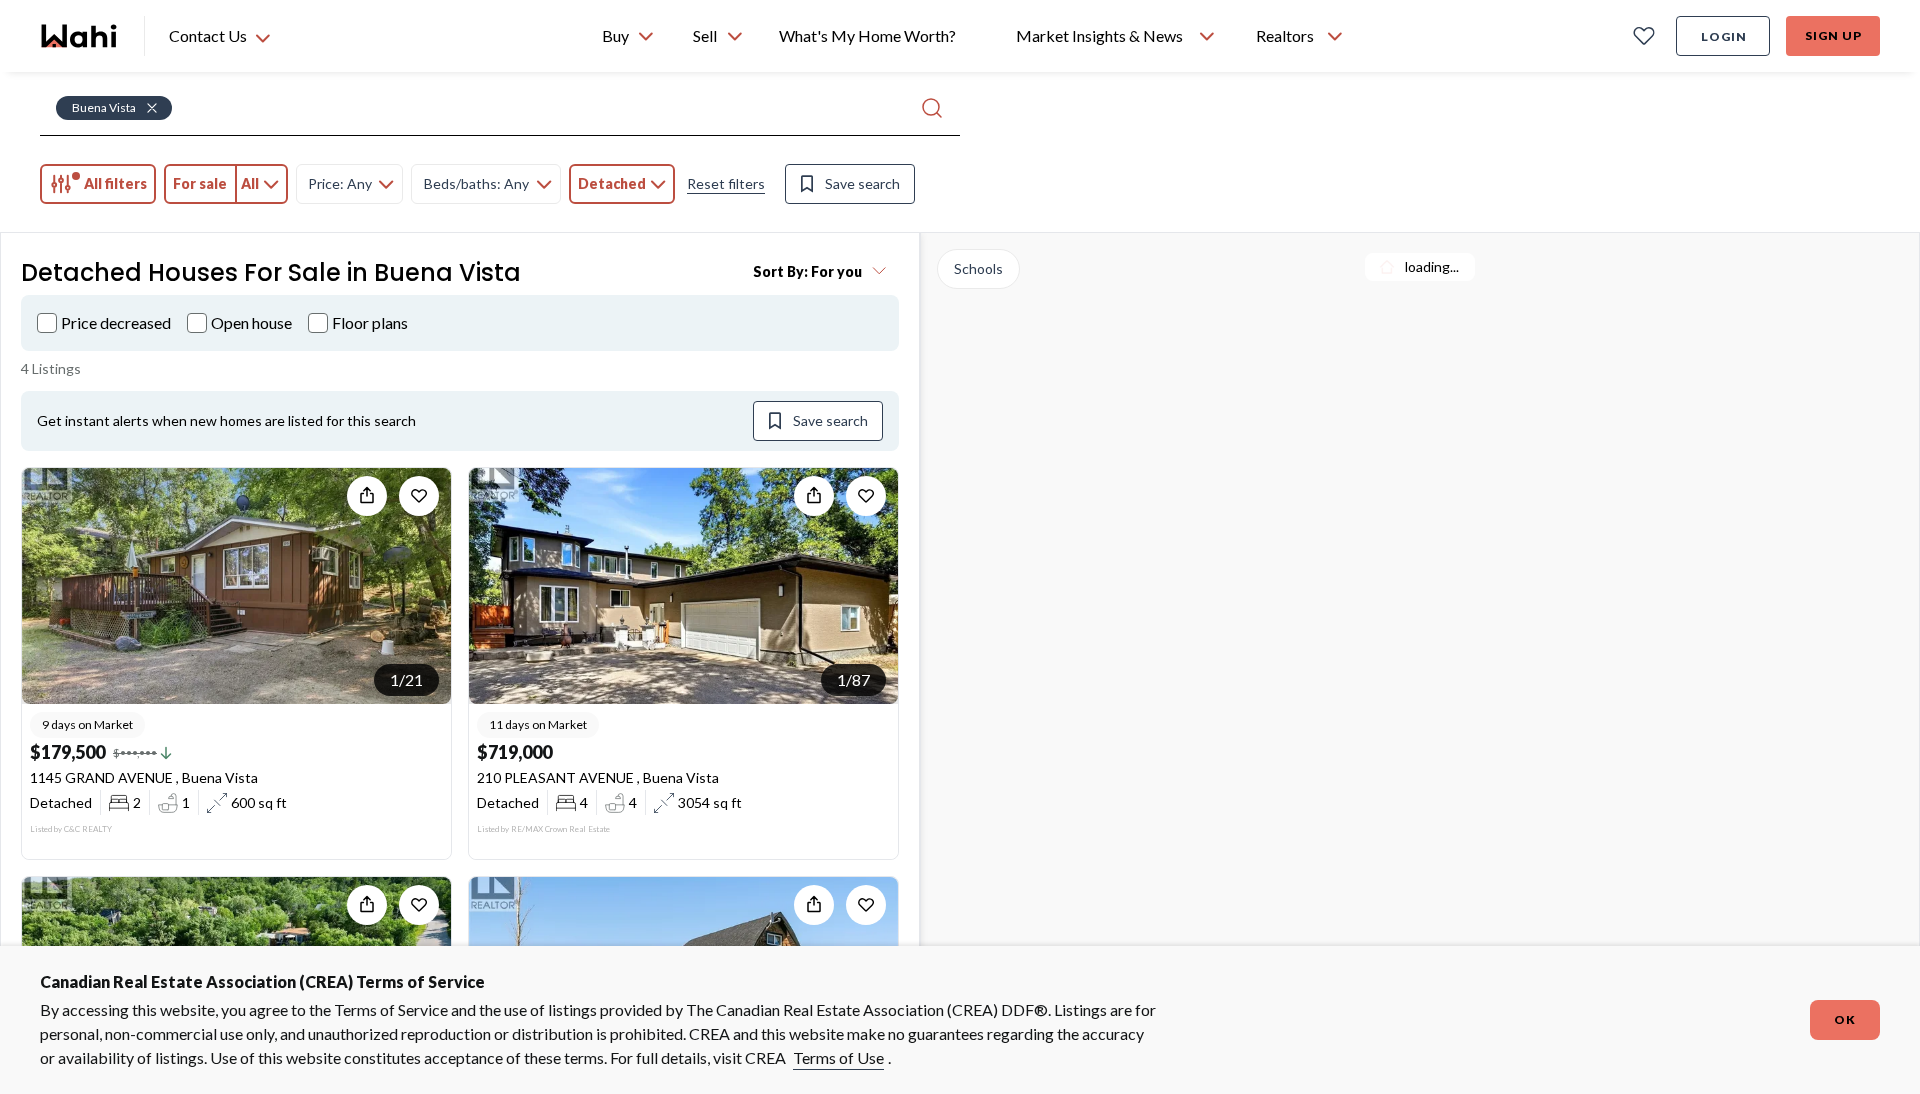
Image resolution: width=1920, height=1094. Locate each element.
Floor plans (370, 322)
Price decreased (116, 322)
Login (1724, 36)
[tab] (98, 184)
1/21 (406, 679)
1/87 (853, 679)
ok (1845, 1019)
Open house (251, 322)
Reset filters (726, 183)
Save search (862, 183)
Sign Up (1833, 35)
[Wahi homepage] (80, 36)
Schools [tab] (978, 268)
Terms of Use (838, 1057)
